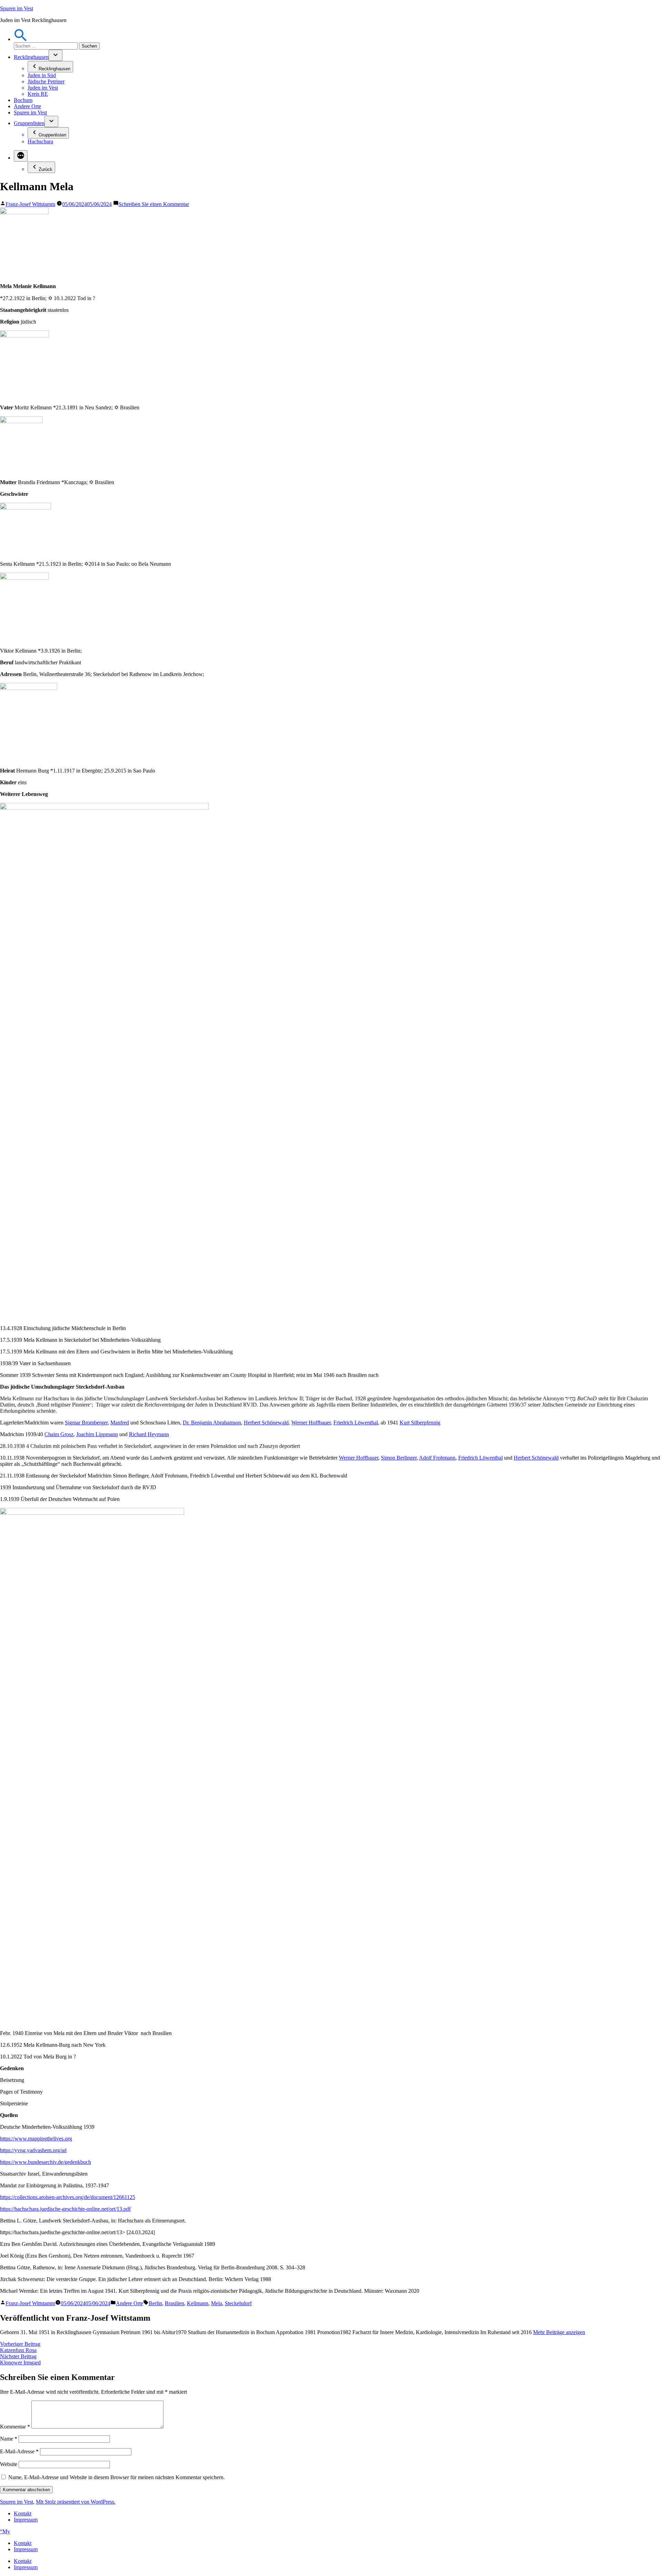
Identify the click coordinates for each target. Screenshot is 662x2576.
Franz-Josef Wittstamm (30, 204)
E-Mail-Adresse (19, 2451)
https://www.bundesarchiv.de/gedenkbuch (46, 2162)
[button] (21, 39)
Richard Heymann (149, 1434)
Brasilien (174, 2303)
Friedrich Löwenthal (356, 1423)
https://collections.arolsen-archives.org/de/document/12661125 (68, 2197)
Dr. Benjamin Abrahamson (212, 1423)
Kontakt (23, 2513)
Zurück (46, 169)
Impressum (26, 2520)
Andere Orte (27, 106)
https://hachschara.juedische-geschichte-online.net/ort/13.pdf (65, 2209)
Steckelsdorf (238, 2303)
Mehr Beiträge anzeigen (559, 2332)
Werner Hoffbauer (311, 1423)
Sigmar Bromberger (86, 1423)
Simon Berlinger (399, 1458)
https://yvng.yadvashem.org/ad (33, 2150)
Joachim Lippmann (97, 1434)
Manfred (120, 1423)
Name (9, 2439)
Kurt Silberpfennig (420, 1423)
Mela (217, 2303)
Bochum (23, 100)
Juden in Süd (42, 75)
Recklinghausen (31, 57)
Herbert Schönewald (266, 1423)
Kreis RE (38, 94)
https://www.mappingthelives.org (36, 2139)
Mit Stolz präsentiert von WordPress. (76, 2502)
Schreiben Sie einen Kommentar (154, 204)
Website (9, 2464)
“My (5, 2531)
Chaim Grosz (59, 1434)
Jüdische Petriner (46, 81)
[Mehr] (21, 156)
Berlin (155, 2303)
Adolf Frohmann (437, 1458)
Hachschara (40, 141)
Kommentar (15, 2427)
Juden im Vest (43, 88)
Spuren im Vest (17, 8)
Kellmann (198, 2303)
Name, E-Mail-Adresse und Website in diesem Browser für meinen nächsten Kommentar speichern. (117, 2477)
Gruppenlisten (29, 123)
